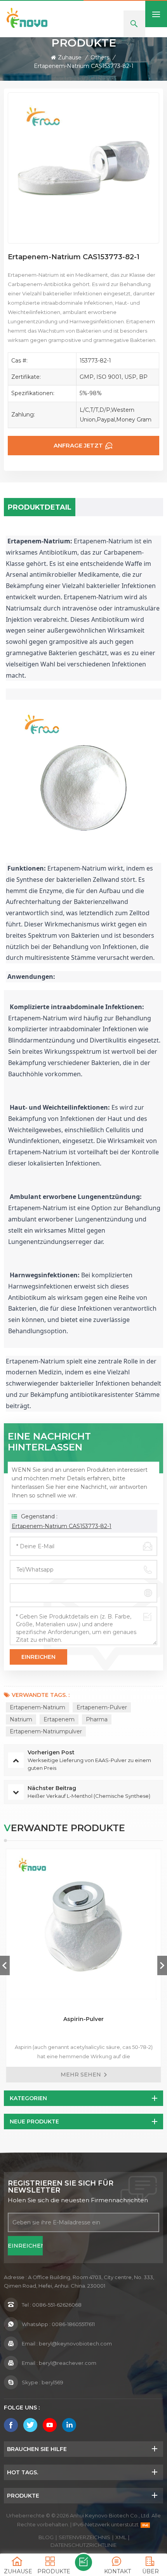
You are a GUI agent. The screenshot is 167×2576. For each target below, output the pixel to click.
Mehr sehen (81, 2075)
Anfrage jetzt (78, 445)
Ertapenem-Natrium (37, 1707)
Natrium (21, 1719)
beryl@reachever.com (68, 2363)
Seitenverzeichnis (84, 2537)
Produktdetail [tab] (40, 507)
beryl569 (52, 2382)
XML (121, 2537)
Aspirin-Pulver (83, 2019)
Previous (5, 1965)
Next (162, 1965)
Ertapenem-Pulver (102, 1707)
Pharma (97, 1719)
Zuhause (70, 57)
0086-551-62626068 (57, 2305)
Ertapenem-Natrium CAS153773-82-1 (62, 1526)
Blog (46, 2537)
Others (100, 57)
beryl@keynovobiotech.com (75, 2344)
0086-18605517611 (73, 2324)
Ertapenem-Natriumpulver (46, 1731)
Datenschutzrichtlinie (83, 2545)
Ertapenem (59, 1719)
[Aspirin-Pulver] (83, 1926)
